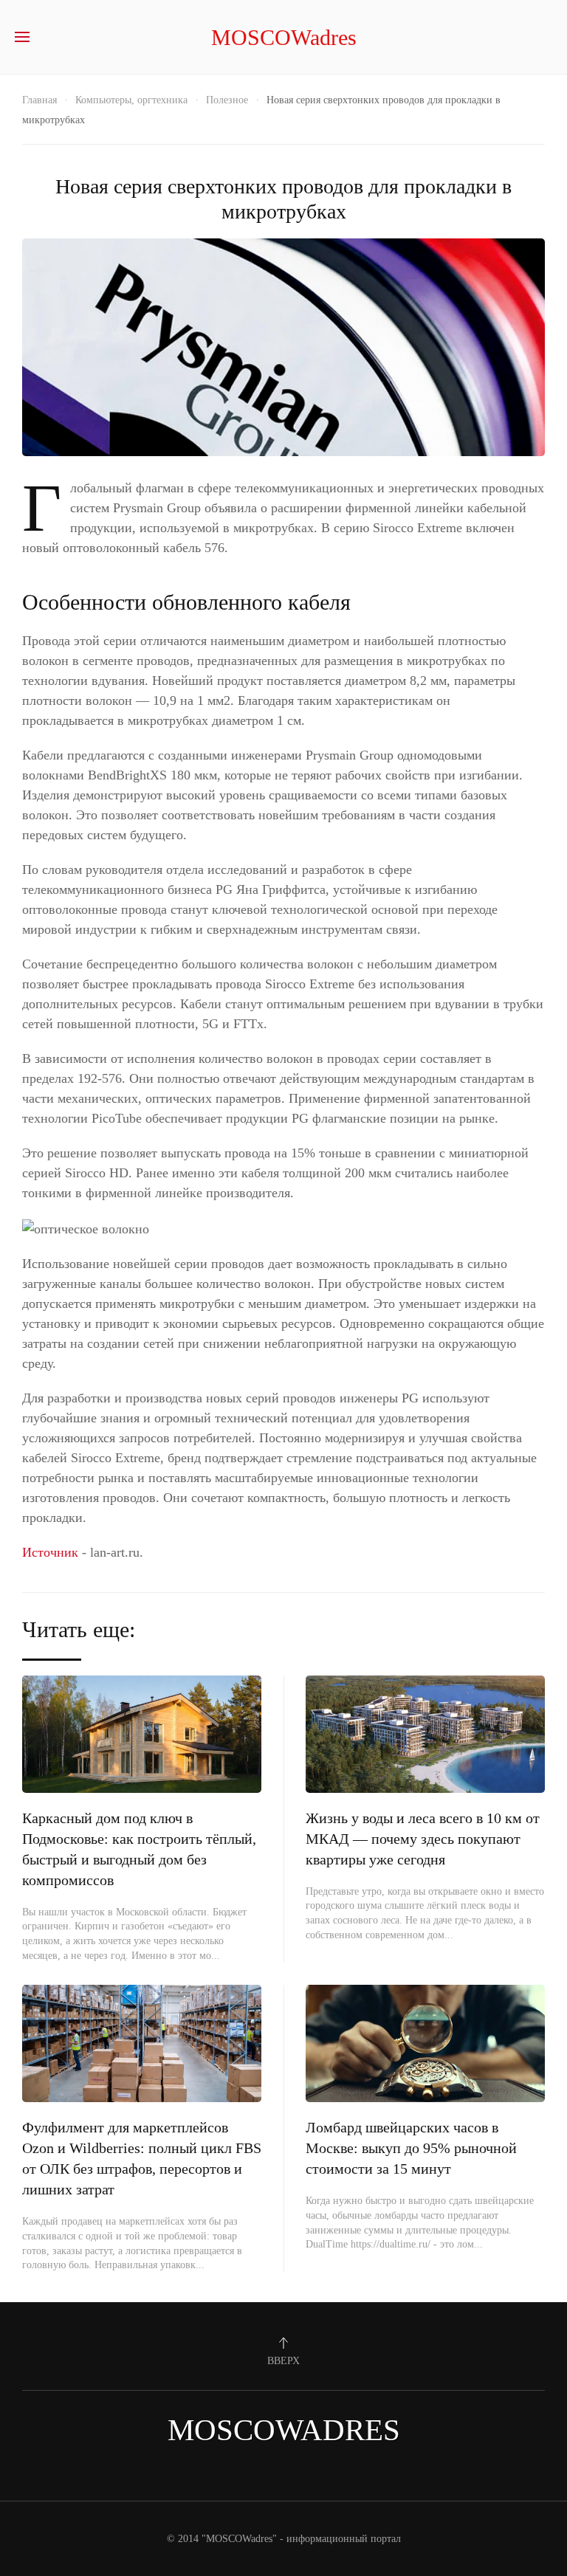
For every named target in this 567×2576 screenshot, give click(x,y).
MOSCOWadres (284, 37)
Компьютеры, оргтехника (131, 100)
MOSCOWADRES (284, 2430)
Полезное (227, 100)
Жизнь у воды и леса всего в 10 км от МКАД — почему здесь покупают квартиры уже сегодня (423, 1839)
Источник (50, 1552)
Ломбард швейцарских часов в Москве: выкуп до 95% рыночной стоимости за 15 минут (411, 2148)
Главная (39, 100)
